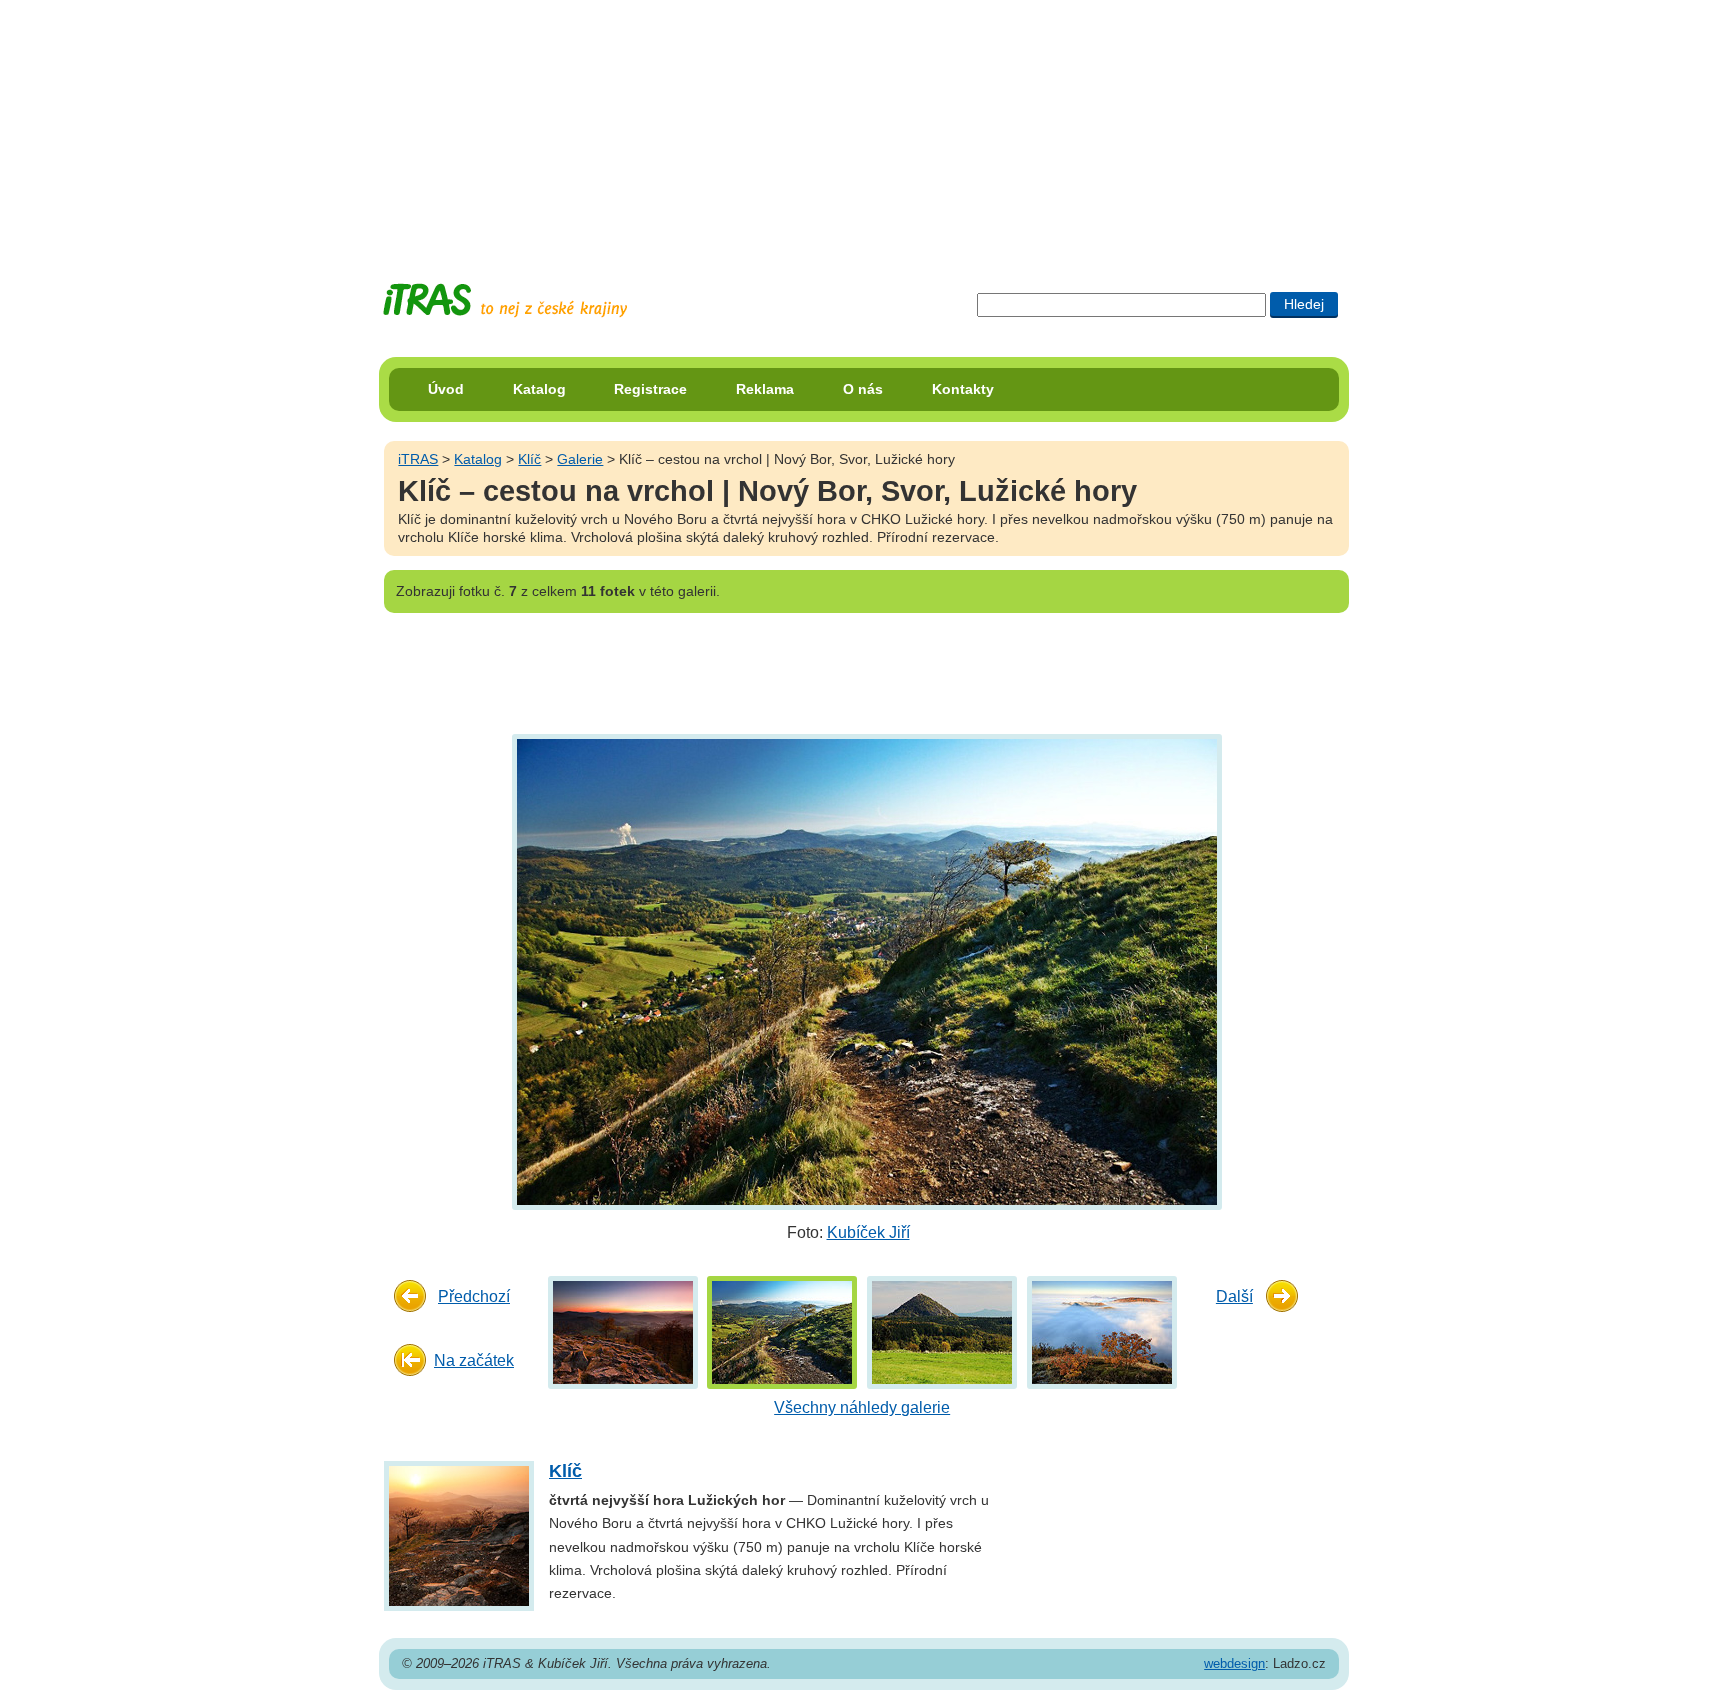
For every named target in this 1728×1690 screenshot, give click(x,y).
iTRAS (418, 459)
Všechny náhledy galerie (862, 1407)
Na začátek (474, 1360)
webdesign (1234, 1663)
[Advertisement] (864, 125)
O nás (863, 389)
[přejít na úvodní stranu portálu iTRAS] (505, 300)
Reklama (765, 389)
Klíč (529, 459)
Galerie (580, 459)
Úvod (446, 389)
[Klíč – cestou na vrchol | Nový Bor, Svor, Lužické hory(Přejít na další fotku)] (864, 971)
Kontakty (963, 389)
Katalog (539, 389)
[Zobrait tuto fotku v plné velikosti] (623, 1330)
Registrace (650, 389)
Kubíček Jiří (868, 1232)
